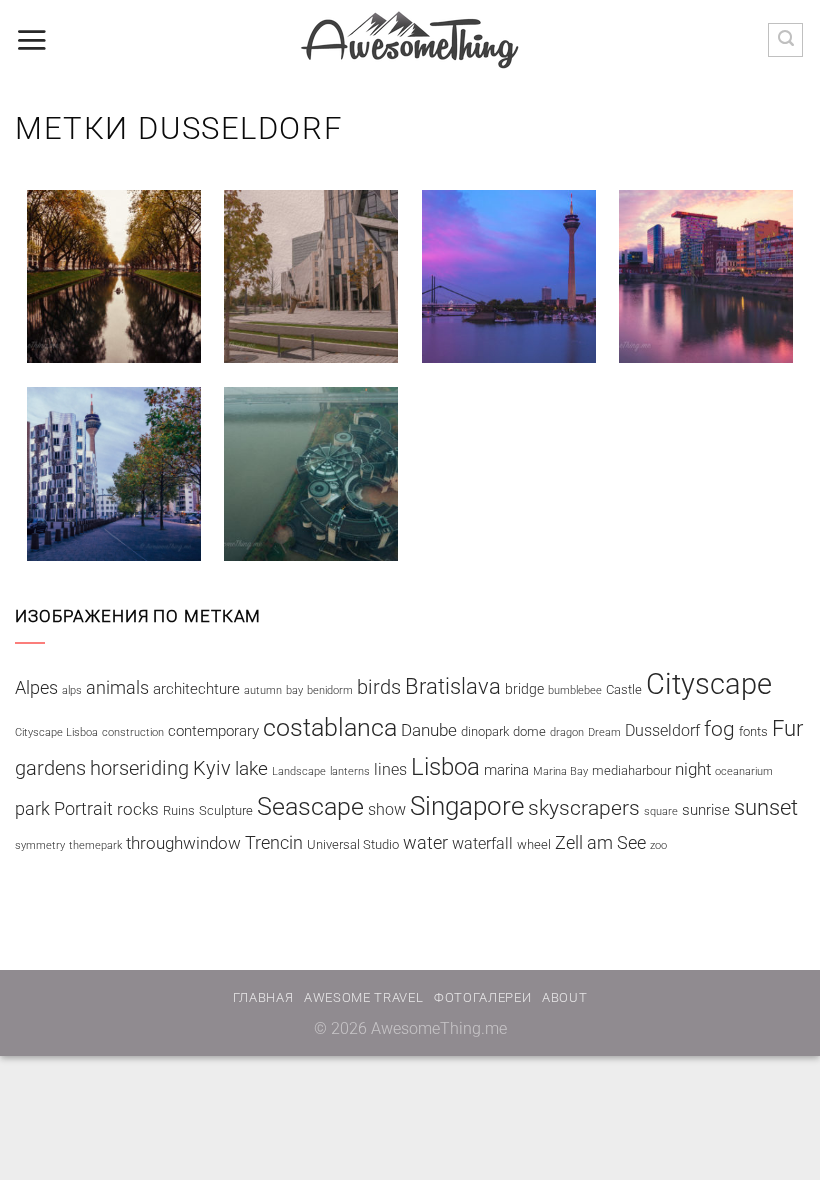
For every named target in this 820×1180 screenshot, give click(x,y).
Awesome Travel (363, 997)
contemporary (213, 731)
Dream (604, 732)
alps (72, 690)
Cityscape (709, 684)
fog (719, 728)
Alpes (36, 687)
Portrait (83, 808)
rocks (138, 809)
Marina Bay (560, 771)
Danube (429, 730)
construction (133, 732)
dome (529, 731)
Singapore (467, 806)
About (564, 997)
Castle (624, 689)
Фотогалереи (482, 997)
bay (294, 690)
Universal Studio (353, 844)
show (387, 809)
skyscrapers (584, 807)
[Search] (785, 40)
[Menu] (31, 40)
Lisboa (445, 766)
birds (379, 687)
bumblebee (575, 690)
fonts (753, 731)
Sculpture (226, 810)
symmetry (40, 845)
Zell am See (600, 842)
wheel (534, 844)
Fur (787, 728)
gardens (50, 768)
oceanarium (744, 771)
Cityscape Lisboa (56, 732)
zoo (658, 845)
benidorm (330, 690)
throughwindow (183, 843)
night (693, 769)
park (32, 808)
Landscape (299, 771)
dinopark (485, 731)
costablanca (330, 727)
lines (390, 769)
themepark (95, 845)
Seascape (310, 806)
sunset (766, 807)
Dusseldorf (662, 730)
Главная (263, 997)
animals (117, 687)
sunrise (706, 810)
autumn (263, 690)
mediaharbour (631, 770)
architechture (196, 689)
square (661, 811)
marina (506, 770)
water (425, 842)
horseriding (139, 768)
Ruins (179, 810)
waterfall (482, 843)
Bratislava (453, 686)
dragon (567, 732)
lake (251, 768)
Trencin (274, 842)
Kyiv (212, 768)
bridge (524, 689)
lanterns (350, 771)
